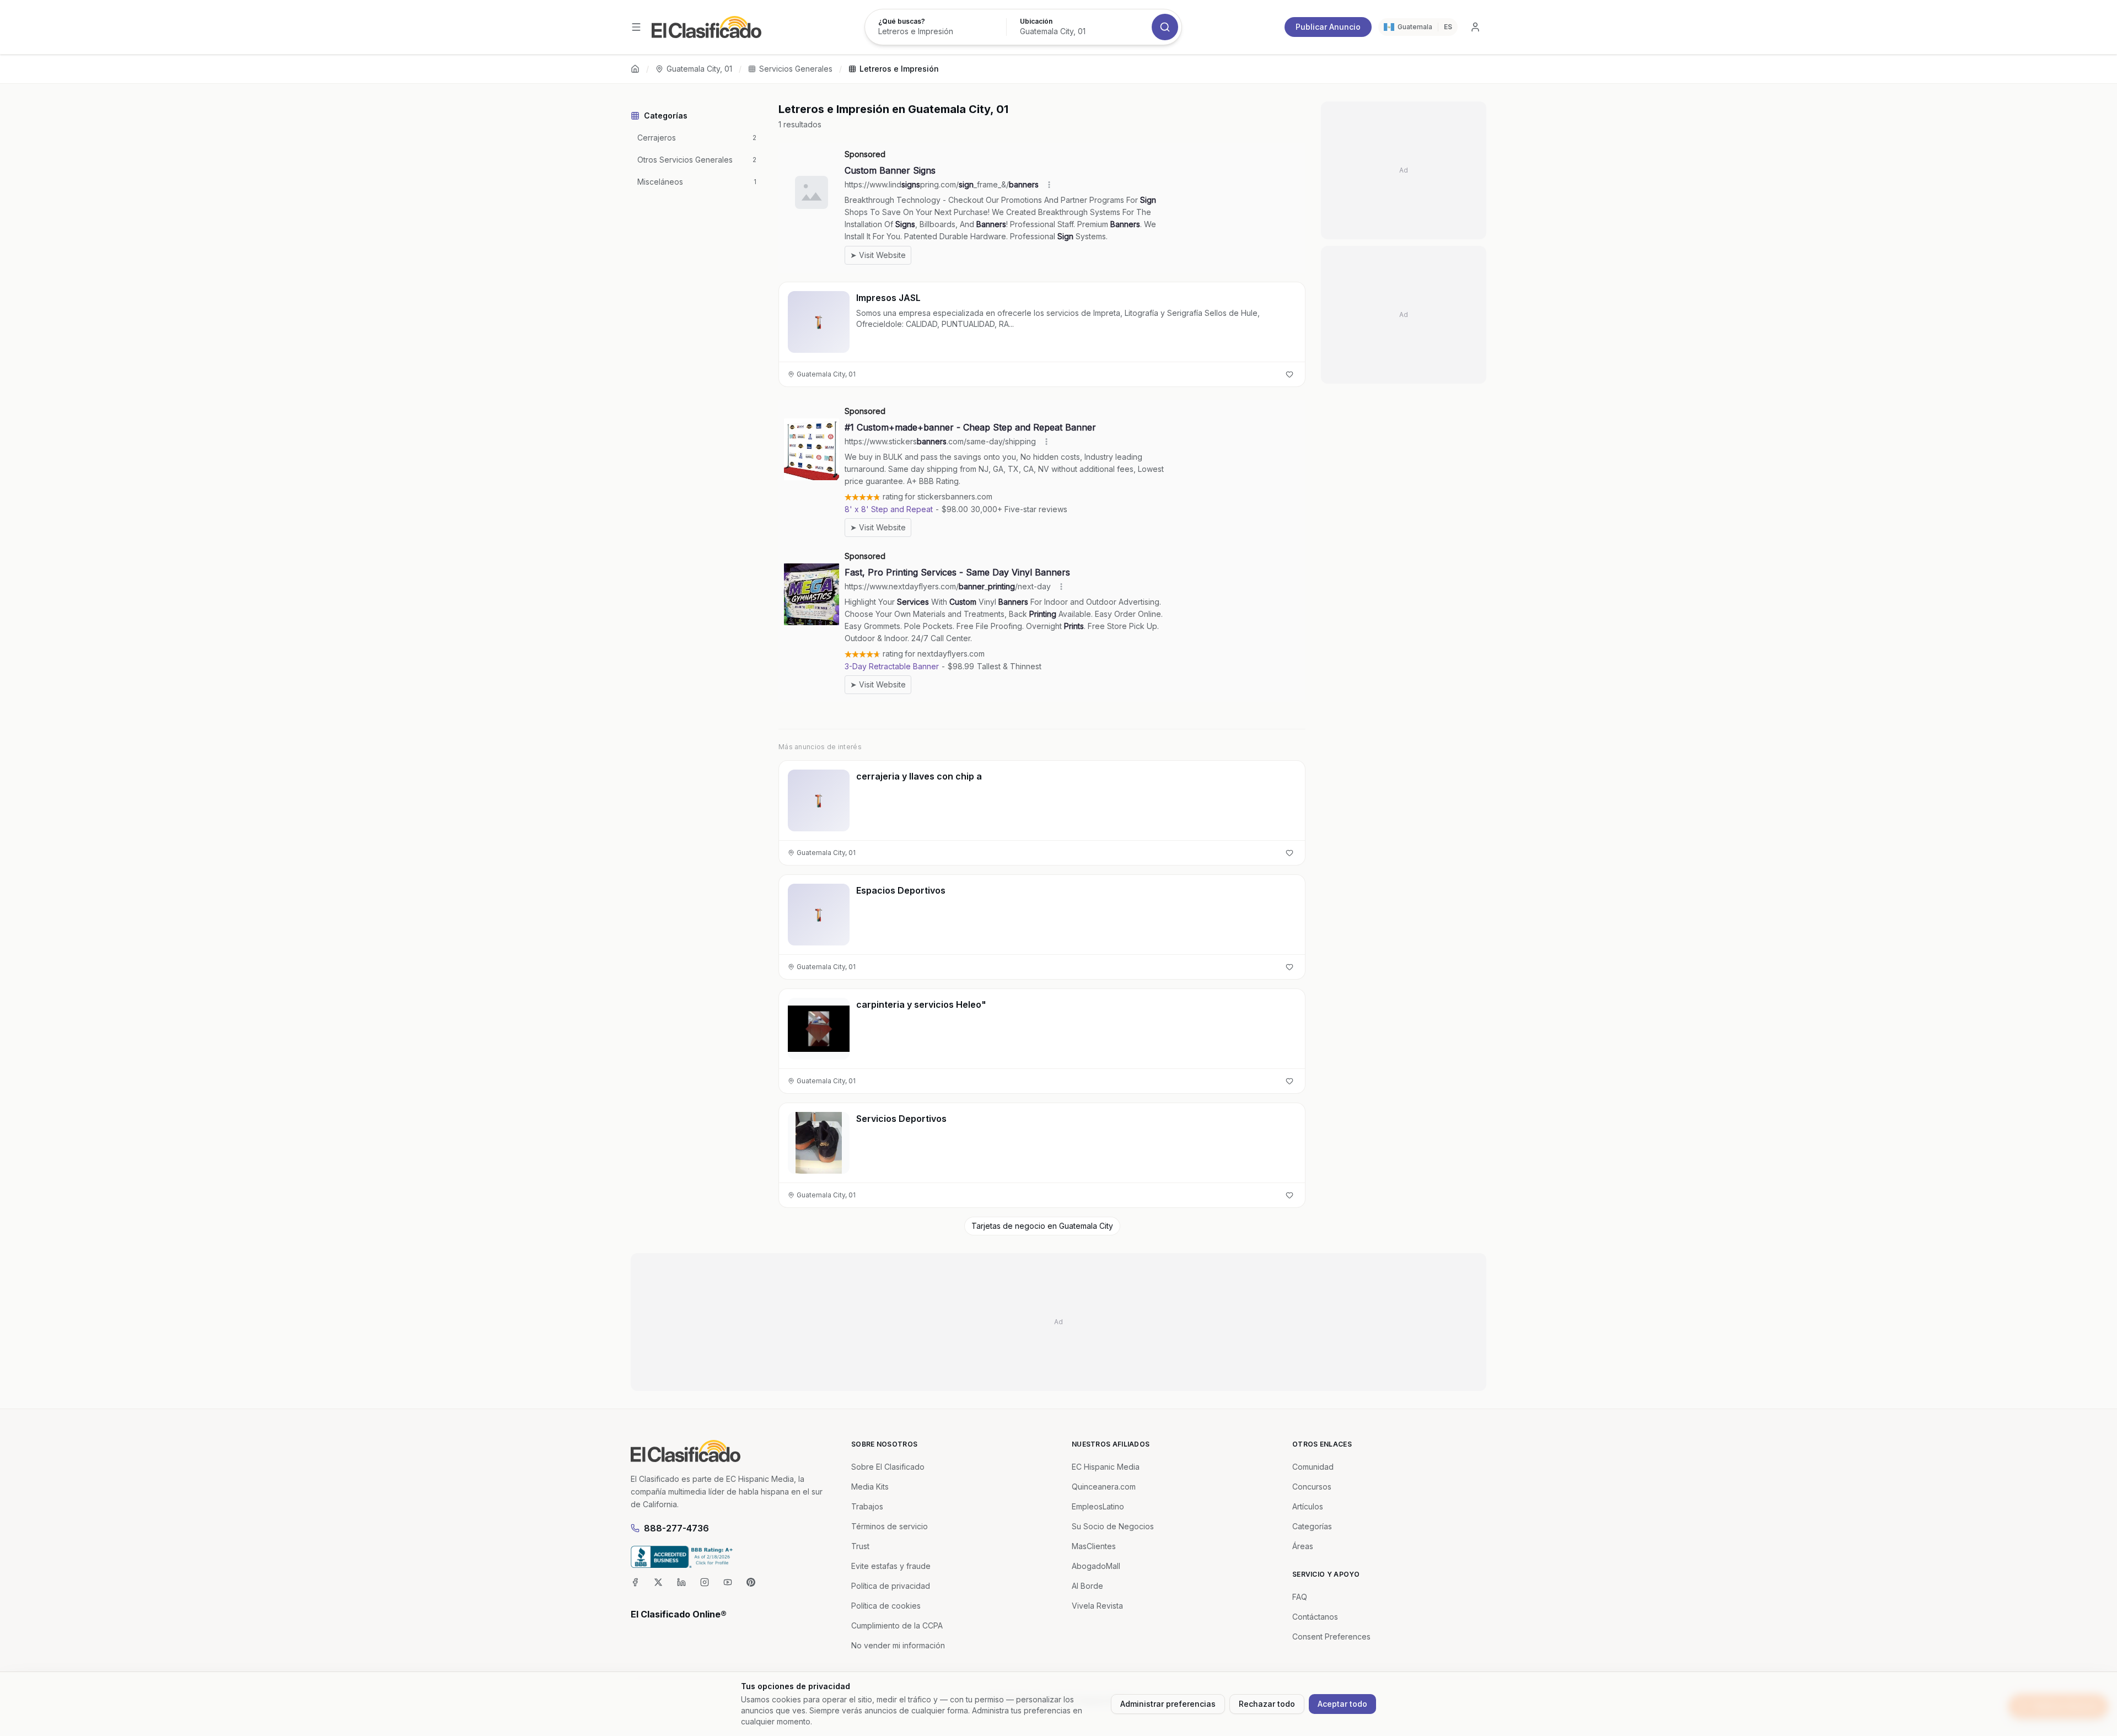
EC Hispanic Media (1106, 1467)
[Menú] (636, 27)
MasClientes (1094, 1546)
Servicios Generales (796, 69)
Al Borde (1087, 1586)
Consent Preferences (1331, 1636)
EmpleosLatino (1098, 1506)
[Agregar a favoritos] (1289, 374)
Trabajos (867, 1506)
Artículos (1308, 1506)
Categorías (1312, 1526)
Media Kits (870, 1487)
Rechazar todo (1267, 1704)
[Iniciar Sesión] (1475, 27)
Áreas (1303, 1546)
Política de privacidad (891, 1586)
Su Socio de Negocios (1113, 1526)
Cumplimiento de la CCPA (897, 1625)
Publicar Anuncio (1328, 27)
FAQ (1300, 1597)
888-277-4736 (676, 1528)
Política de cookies (886, 1606)
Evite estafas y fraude (891, 1566)
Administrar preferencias (1168, 1704)
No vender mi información (898, 1645)
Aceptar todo (1342, 1704)
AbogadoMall (1096, 1566)
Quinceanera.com (1104, 1487)
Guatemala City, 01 (699, 69)
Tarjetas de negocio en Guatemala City (1042, 1226)
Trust (860, 1546)
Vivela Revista (1097, 1606)
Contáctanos (1315, 1617)
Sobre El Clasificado (888, 1467)
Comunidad (1313, 1467)
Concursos (1312, 1487)
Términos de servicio (890, 1526)
